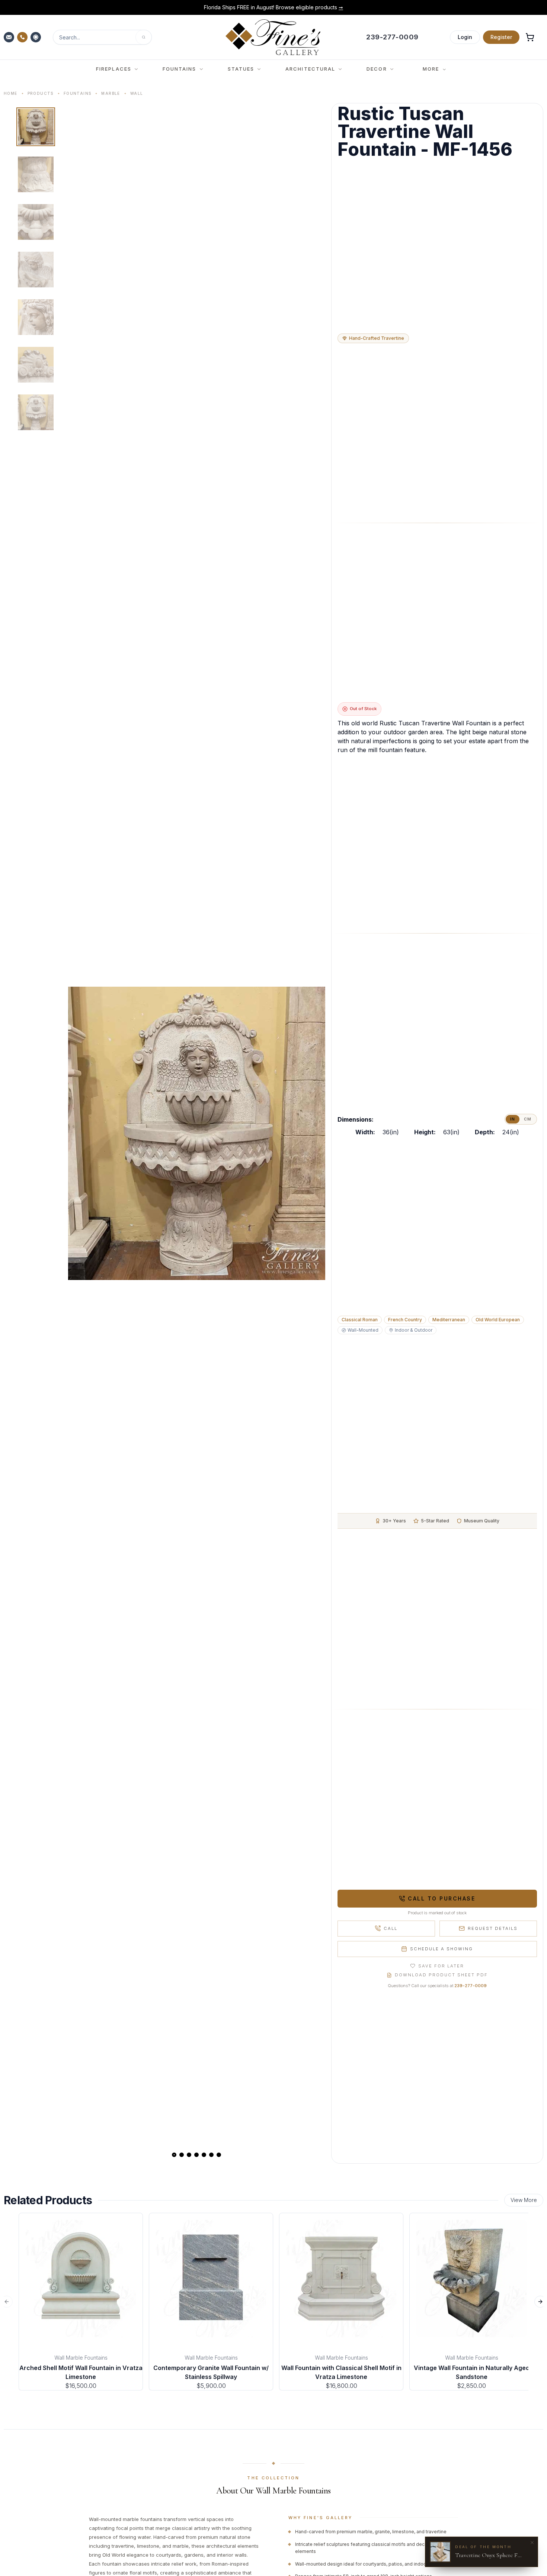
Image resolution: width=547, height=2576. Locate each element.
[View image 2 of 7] (36, 174)
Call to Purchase (442, 1898)
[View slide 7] (219, 2155)
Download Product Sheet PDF (441, 1975)
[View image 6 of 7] (36, 365)
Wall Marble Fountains (81, 2358)
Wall (137, 93)
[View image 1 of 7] (36, 127)
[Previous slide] (80, 1134)
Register (501, 37)
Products (41, 93)
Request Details (493, 1928)
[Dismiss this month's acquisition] (532, 2543)
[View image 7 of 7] (36, 412)
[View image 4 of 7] (36, 270)
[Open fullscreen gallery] (197, 1133)
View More (524, 2200)
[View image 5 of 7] (36, 317)
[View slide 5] (204, 2155)
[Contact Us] (10, 37)
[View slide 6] (211, 2155)
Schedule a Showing (442, 1949)
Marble (111, 93)
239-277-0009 (471, 1986)
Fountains (78, 93)
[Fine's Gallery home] (273, 37)
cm (528, 1119)
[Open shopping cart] (530, 37)
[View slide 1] (174, 2155)
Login (465, 37)
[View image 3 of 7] (36, 222)
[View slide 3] (189, 2155)
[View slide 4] (196, 2155)
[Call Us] (23, 37)
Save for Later (441, 1966)
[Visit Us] (36, 37)
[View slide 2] (182, 2155)
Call (391, 1928)
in (513, 1119)
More (431, 69)
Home (11, 93)
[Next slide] (313, 1134)
